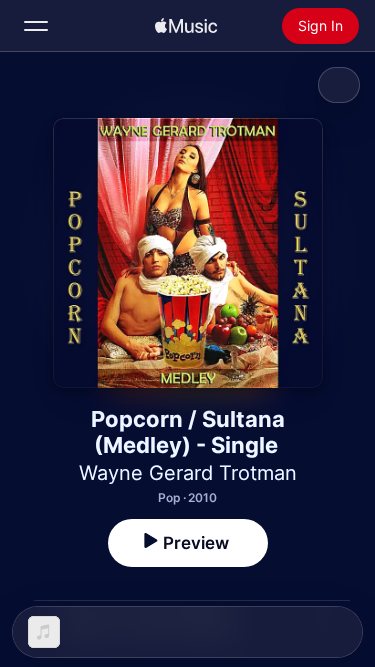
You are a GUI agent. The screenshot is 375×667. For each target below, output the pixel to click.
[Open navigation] (36, 26)
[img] (186, 26)
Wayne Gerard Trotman (188, 473)
